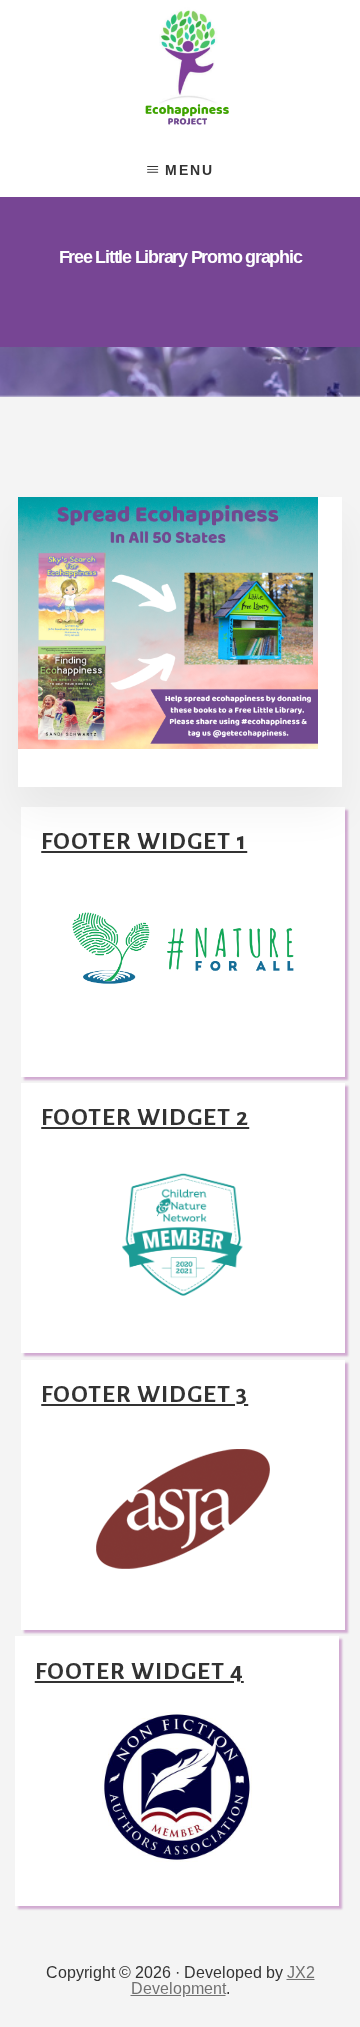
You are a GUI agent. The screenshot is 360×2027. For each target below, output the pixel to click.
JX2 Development (223, 1980)
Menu (189, 170)
